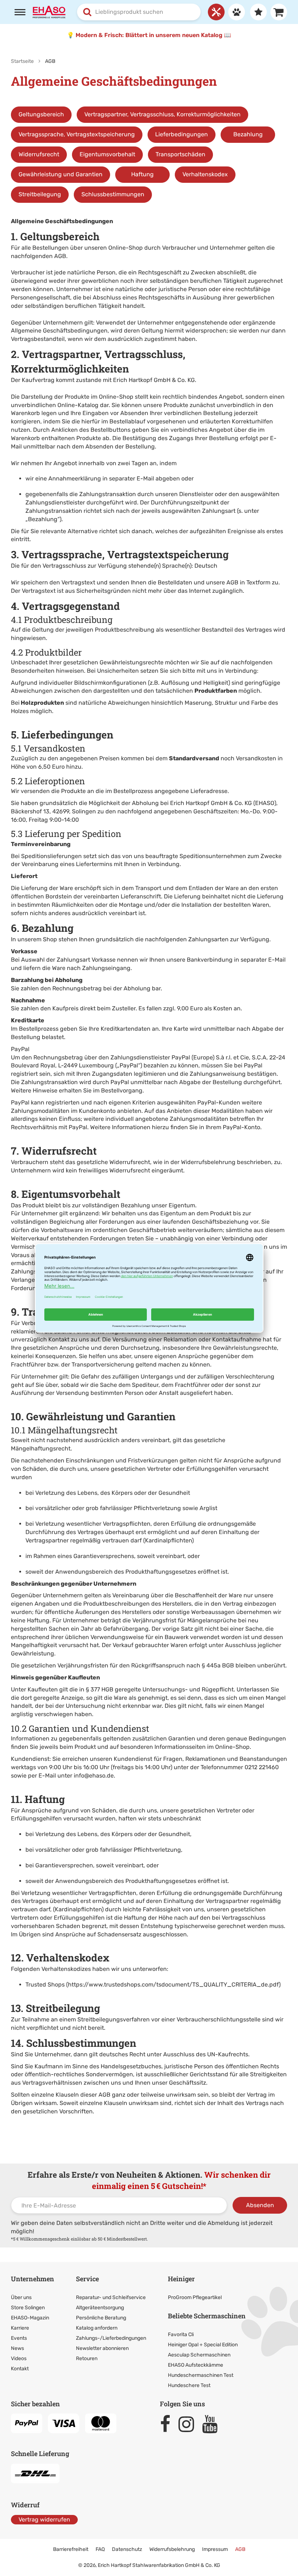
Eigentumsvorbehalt (107, 154)
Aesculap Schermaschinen (199, 2355)
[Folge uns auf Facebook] (168, 2424)
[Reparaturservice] (216, 12)
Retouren (87, 2358)
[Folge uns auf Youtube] (213, 2424)
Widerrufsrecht (39, 154)
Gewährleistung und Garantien (61, 174)
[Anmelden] (235, 12)
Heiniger (181, 2279)
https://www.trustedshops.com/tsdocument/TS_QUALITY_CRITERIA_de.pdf (173, 1985)
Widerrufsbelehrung (172, 2549)
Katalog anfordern (97, 2328)
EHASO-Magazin (30, 2318)
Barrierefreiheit (71, 2549)
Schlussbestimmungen (113, 194)
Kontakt (20, 2369)
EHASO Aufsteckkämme (196, 2365)
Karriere (20, 2328)
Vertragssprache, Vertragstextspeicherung (77, 134)
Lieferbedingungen (182, 134)
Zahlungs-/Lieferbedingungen (111, 2338)
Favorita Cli (181, 2334)
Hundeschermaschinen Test (201, 2375)
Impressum (215, 2549)
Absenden (260, 2205)
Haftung (142, 174)
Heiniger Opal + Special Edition (203, 2345)
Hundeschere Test (189, 2385)
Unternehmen (33, 2279)
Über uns (21, 2297)
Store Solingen (28, 2308)
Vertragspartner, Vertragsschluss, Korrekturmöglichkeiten (162, 114)
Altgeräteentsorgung (100, 2308)
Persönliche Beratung (101, 2318)
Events (19, 2338)
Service (87, 2279)
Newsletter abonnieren (102, 2348)
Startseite (22, 61)
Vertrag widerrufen (44, 2519)
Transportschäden (180, 154)
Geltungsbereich (41, 114)
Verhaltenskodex (205, 174)
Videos (19, 2358)
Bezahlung (248, 134)
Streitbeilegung (40, 194)
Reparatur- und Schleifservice (111, 2297)
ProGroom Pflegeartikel (195, 2297)
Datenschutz (127, 2549)
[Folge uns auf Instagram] (190, 2424)
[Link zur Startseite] (49, 11)
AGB (240, 2549)
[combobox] (139, 12)
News (17, 2348)
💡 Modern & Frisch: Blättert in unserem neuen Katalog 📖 (149, 35)
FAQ (100, 2549)
